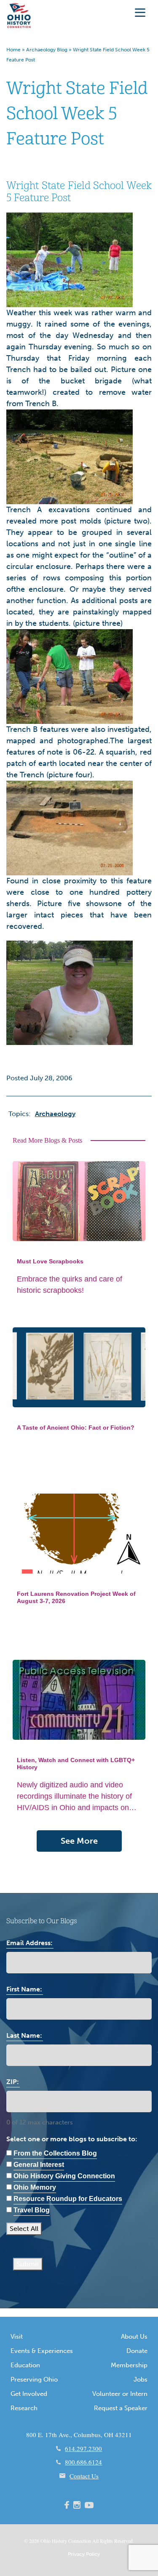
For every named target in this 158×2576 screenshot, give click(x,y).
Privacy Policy (84, 2554)
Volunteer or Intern (120, 2394)
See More (79, 1841)
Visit (17, 2337)
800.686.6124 (83, 2462)
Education (25, 2365)
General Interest (39, 2165)
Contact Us (84, 2476)
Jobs (141, 2379)
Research (24, 2408)
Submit (28, 2264)
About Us (134, 2337)
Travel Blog (32, 2210)
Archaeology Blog (47, 50)
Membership (129, 2365)
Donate (137, 2351)
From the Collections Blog (55, 2153)
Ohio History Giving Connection (64, 2176)
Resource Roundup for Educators (68, 2199)
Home (13, 50)
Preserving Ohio (34, 2379)
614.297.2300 (83, 2448)
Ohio (46, 2541)
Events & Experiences (42, 2351)
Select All (24, 2229)
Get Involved (29, 2394)
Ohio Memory (35, 2187)
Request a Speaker (121, 2408)
